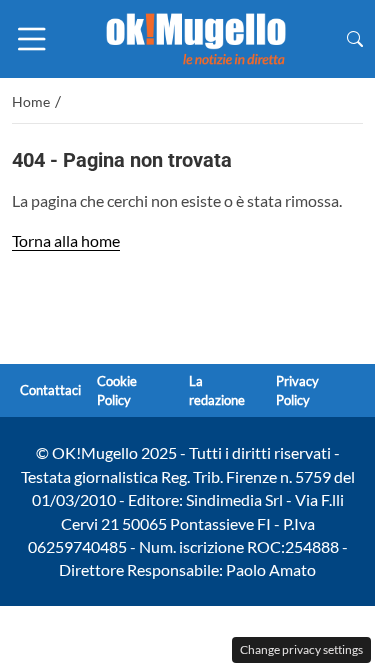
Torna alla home (66, 240)
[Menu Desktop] (32, 39)
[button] (355, 38)
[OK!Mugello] (196, 36)
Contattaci (50, 391)
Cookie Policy (117, 390)
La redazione (217, 390)
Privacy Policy (297, 390)
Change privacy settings (301, 649)
